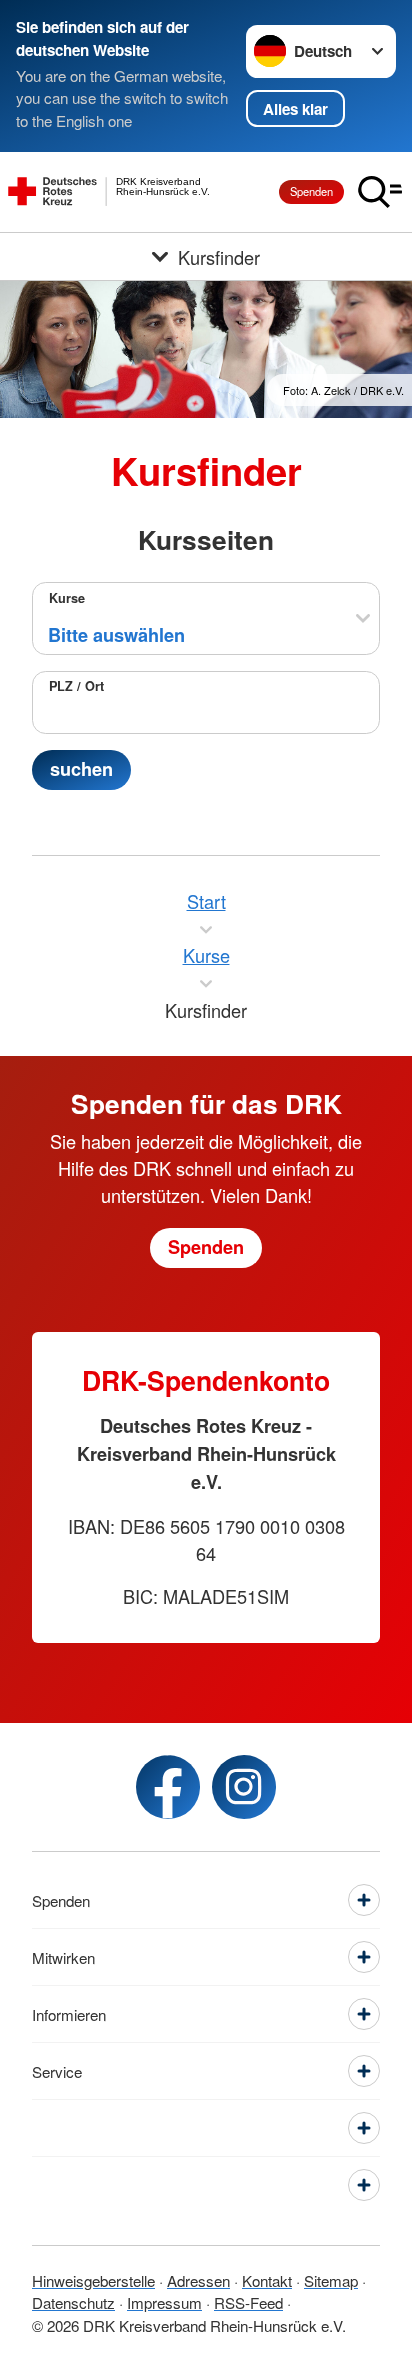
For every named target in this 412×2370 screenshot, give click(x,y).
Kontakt (267, 2280)
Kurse (67, 598)
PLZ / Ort (76, 686)
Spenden (311, 191)
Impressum (164, 2302)
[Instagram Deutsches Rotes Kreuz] (244, 1787)
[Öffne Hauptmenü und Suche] (380, 192)
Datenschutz (73, 2302)
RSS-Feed (248, 2302)
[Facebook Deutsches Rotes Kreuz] (168, 1787)
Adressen (198, 2280)
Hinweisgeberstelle (93, 2280)
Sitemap (331, 2280)
